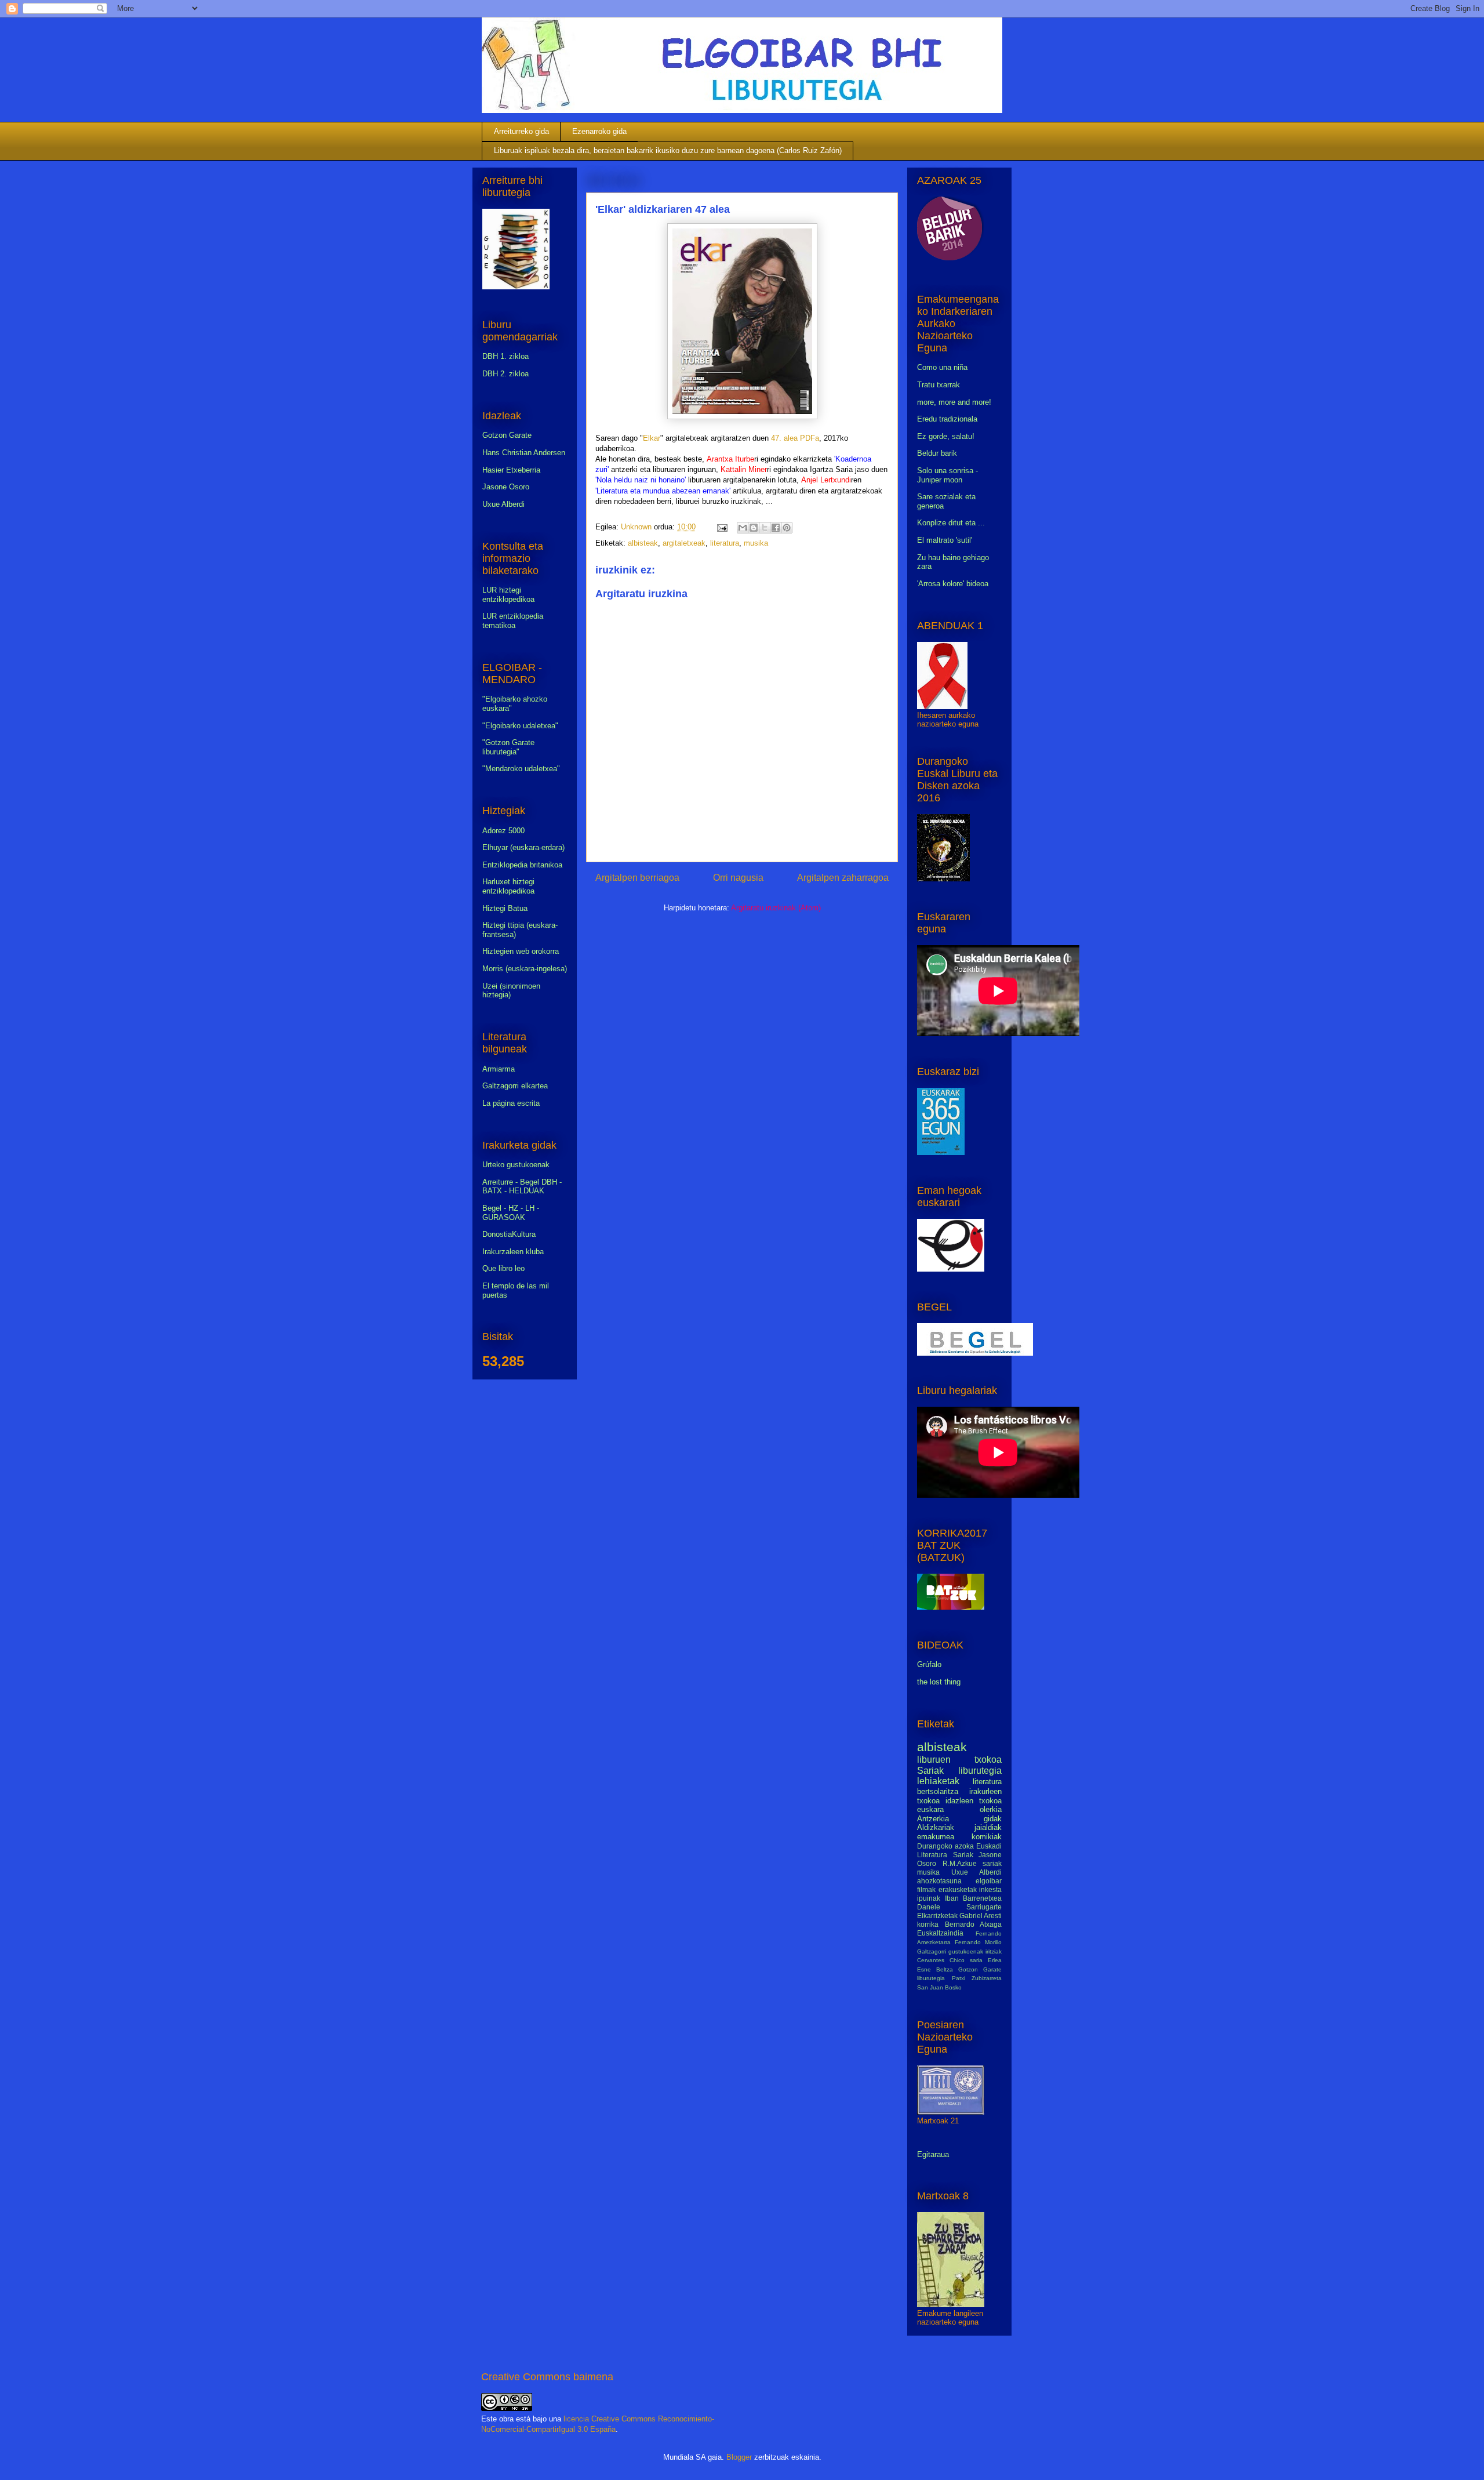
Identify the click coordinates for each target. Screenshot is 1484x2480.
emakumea (936, 1837)
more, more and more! (954, 402)
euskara (930, 1809)
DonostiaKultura (509, 1234)
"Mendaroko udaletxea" (521, 769)
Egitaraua (933, 2154)
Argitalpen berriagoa (637, 878)
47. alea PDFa (795, 438)
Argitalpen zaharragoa (843, 878)
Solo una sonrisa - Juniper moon (947, 475)
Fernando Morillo (978, 1942)
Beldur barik (937, 453)
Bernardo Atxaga (974, 1924)
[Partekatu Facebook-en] (776, 528)
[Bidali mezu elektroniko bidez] (743, 528)
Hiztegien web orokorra (521, 951)
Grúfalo (929, 1664)
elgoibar (989, 1881)
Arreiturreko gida (521, 131)
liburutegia (980, 1771)
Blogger (739, 2457)
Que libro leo (503, 1268)
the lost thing (939, 1682)
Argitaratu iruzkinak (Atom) (776, 908)
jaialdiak (988, 1827)
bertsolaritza (938, 1791)
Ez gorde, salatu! (946, 436)
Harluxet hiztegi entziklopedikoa (508, 886)
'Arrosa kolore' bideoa (953, 584)
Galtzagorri (932, 1951)
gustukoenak (966, 1951)
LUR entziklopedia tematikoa (513, 621)
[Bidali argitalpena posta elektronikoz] (721, 527)
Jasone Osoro (506, 487)
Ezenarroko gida (599, 131)
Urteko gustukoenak (516, 1165)
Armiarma (499, 1069)
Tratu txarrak (939, 385)
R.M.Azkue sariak (972, 1863)
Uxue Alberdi (503, 504)
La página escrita (511, 1103)
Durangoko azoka (945, 1846)
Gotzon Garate (507, 435)
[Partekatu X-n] (765, 528)
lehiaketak (938, 1781)
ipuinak (929, 1898)
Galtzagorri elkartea (515, 1086)
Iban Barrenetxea (974, 1898)
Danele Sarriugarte (959, 1907)
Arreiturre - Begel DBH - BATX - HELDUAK (522, 1187)
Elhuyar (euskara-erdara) (523, 847)
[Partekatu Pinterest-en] (787, 528)
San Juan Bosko (939, 1987)
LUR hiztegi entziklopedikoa (508, 595)
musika (756, 543)
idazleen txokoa (974, 1801)
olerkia (991, 1809)
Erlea (995, 1960)
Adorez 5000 (503, 831)
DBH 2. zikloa (505, 374)
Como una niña (942, 367)
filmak (926, 1889)
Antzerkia (933, 1819)
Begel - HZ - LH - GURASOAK (511, 1213)
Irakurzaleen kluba (513, 1252)
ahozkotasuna (939, 1881)
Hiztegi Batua (505, 908)
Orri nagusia (738, 878)
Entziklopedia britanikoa (522, 865)
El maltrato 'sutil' (945, 540)
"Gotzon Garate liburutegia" (508, 747)
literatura (725, 543)
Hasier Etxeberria (511, 470)
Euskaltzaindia (940, 1933)
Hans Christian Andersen (524, 453)
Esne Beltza (935, 1969)
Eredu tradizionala (947, 419)
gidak (993, 1819)
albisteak (643, 543)
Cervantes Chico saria (950, 1960)
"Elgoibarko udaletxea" (520, 726)
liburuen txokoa (959, 1760)
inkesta (990, 1889)
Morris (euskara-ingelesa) (525, 969)
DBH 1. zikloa (505, 356)
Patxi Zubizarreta (977, 1978)
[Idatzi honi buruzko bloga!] (754, 528)
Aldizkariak (936, 1827)
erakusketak (958, 1889)
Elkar (652, 438)
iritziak (994, 1951)
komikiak (987, 1837)
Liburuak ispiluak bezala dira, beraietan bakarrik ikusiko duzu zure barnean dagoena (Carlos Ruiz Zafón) (668, 150)
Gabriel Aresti (981, 1916)
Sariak (930, 1771)
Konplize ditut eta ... (951, 523)
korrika (928, 1924)
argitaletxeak (684, 543)
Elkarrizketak (937, 1916)
